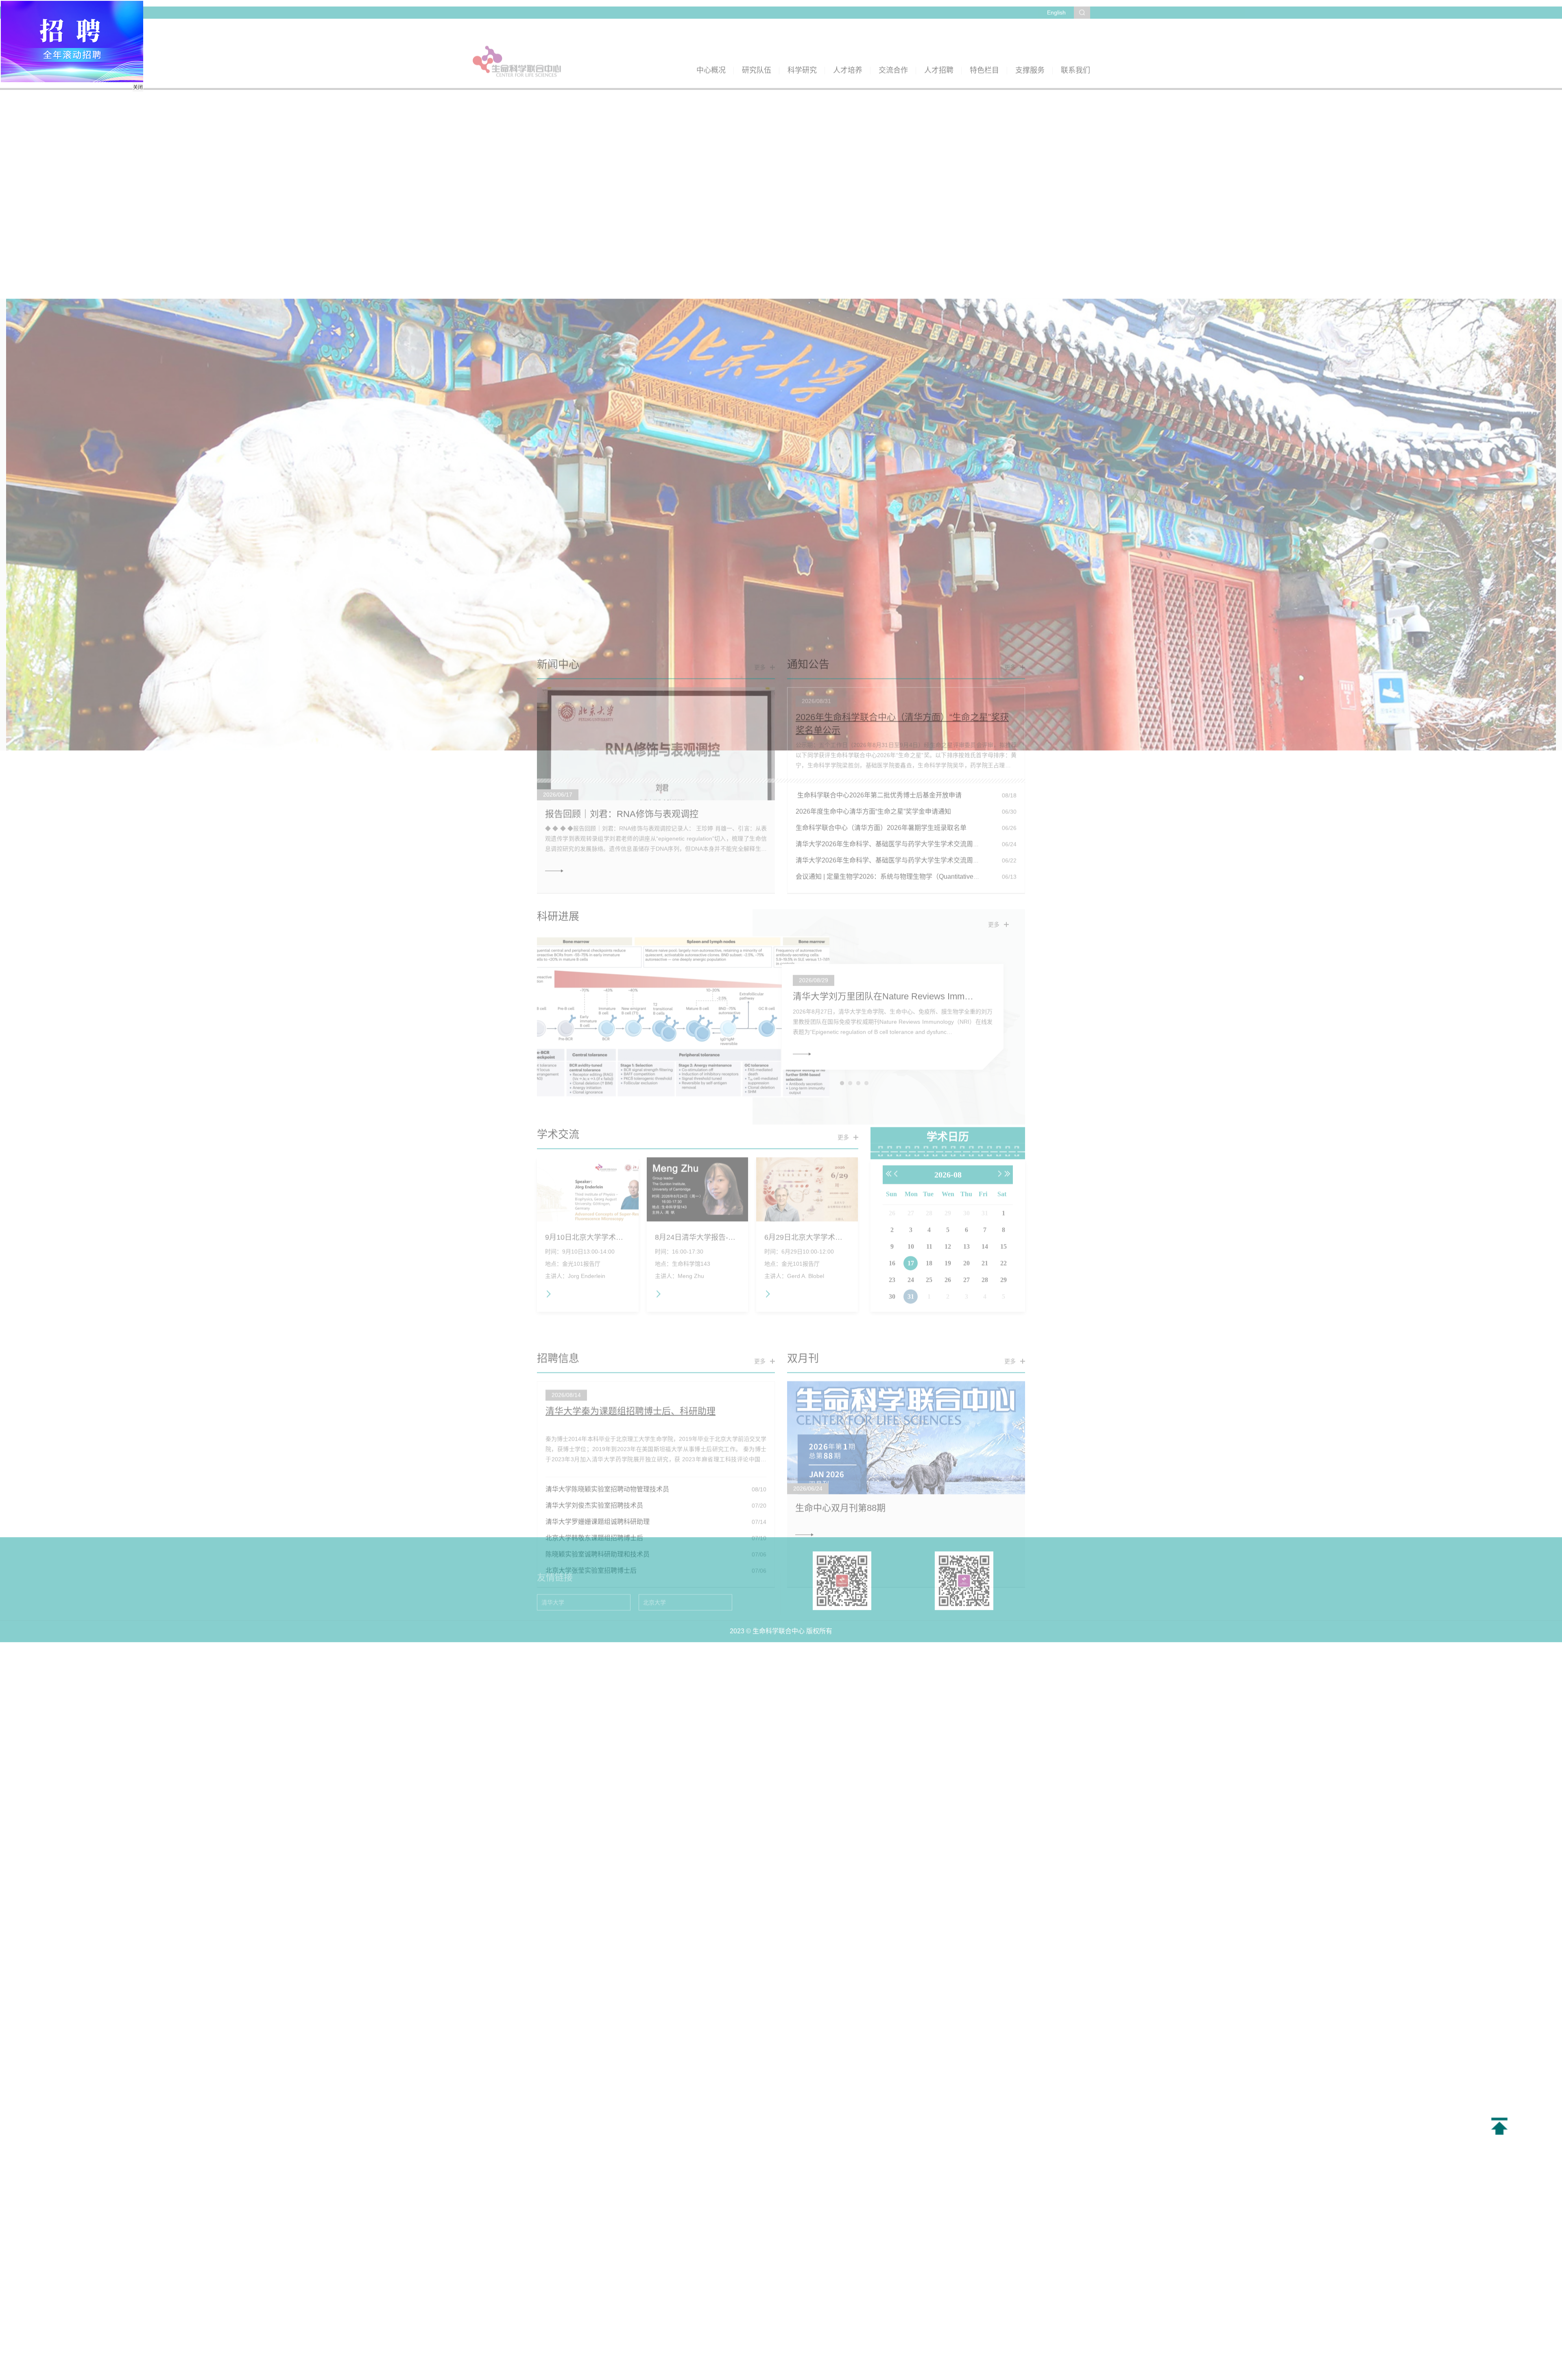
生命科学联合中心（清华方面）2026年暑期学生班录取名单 (881, 698)
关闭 (173, 123)
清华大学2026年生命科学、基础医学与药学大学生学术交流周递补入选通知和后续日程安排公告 (933, 714)
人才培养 (848, 44)
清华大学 (553, 1526)
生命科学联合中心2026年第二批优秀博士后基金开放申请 (879, 666)
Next (1535, 289)
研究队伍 (757, 44)
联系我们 (1076, 44)
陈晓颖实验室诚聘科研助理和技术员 (598, 1425)
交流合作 (893, 44)
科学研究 (802, 44)
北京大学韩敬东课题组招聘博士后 (594, 1408)
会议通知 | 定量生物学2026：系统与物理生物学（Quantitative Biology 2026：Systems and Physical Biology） (955, 747)
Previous (27, 289)
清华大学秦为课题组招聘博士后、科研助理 (630, 1282)
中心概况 (711, 44)
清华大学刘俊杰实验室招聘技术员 (594, 1376)
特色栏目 (984, 44)
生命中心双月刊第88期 (840, 1378)
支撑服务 (1030, 44)
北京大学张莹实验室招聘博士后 (591, 1441)
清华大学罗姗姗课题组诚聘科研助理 (598, 1392)
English (1056, 6)
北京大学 (654, 1526)
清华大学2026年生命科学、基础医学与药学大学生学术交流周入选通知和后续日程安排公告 (927, 731)
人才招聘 (939, 44)
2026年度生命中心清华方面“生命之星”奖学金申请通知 (873, 682)
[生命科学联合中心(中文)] (517, 35)
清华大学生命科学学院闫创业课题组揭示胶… (882, 884)
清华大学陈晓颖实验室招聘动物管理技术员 (607, 1360)
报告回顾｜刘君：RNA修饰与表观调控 (622, 684)
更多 (760, 538)
